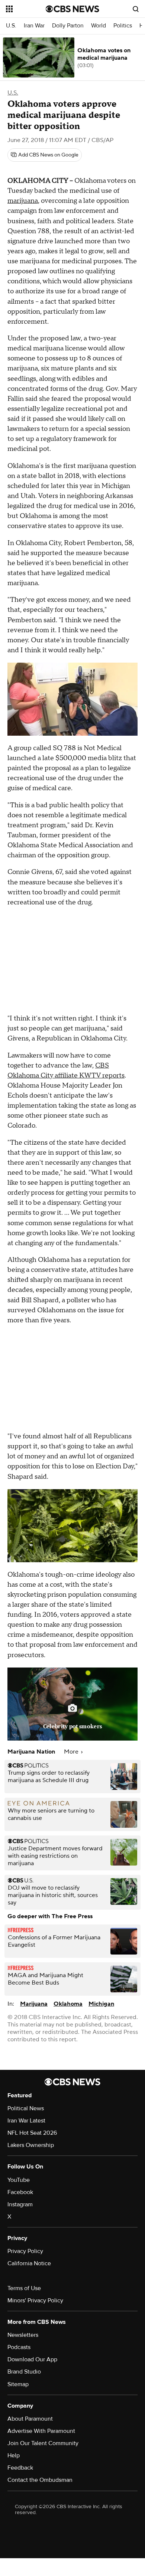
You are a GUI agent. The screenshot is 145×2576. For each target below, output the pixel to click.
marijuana (23, 201)
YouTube (19, 2180)
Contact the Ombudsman (40, 2480)
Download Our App (32, 2359)
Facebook (20, 2192)
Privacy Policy (25, 2251)
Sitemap (18, 2384)
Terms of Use (24, 2288)
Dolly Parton (68, 26)
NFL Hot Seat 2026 (32, 2133)
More (72, 1752)
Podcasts (19, 2347)
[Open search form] (136, 9)
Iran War (34, 26)
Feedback (20, 2468)
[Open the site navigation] (26, 9)
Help (14, 2455)
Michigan (101, 2004)
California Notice (29, 2263)
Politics (123, 26)
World (99, 26)
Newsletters (23, 2335)
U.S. (11, 26)
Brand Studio (24, 2372)
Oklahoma (68, 2004)
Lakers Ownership (31, 2145)
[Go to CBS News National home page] (72, 9)
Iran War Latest (26, 2121)
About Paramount (30, 2419)
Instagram (20, 2204)
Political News (26, 2108)
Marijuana (34, 2004)
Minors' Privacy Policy (35, 2300)
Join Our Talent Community (43, 2443)
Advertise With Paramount (41, 2431)
